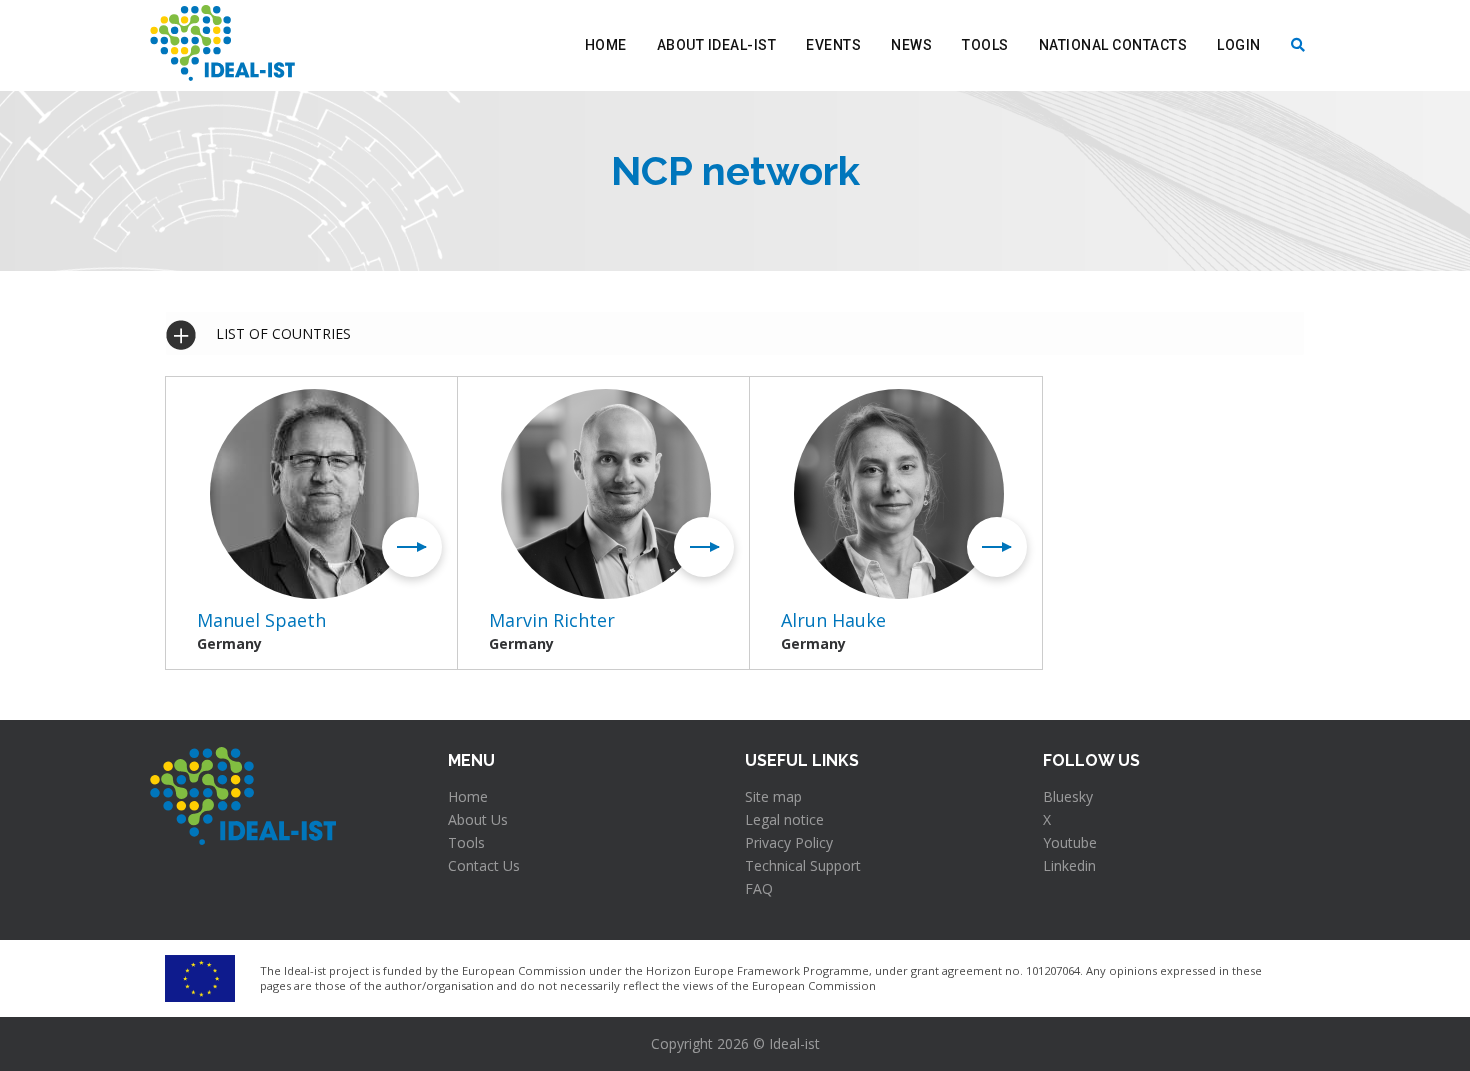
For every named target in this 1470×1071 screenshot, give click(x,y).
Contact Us (484, 865)
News (911, 45)
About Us (478, 819)
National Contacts (1113, 45)
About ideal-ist (717, 45)
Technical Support (803, 865)
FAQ (759, 888)
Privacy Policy (789, 842)
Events (833, 45)
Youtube (1070, 842)
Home (606, 45)
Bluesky (1068, 796)
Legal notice (784, 819)
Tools (985, 45)
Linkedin (1069, 865)
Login (1239, 45)
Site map (773, 796)
